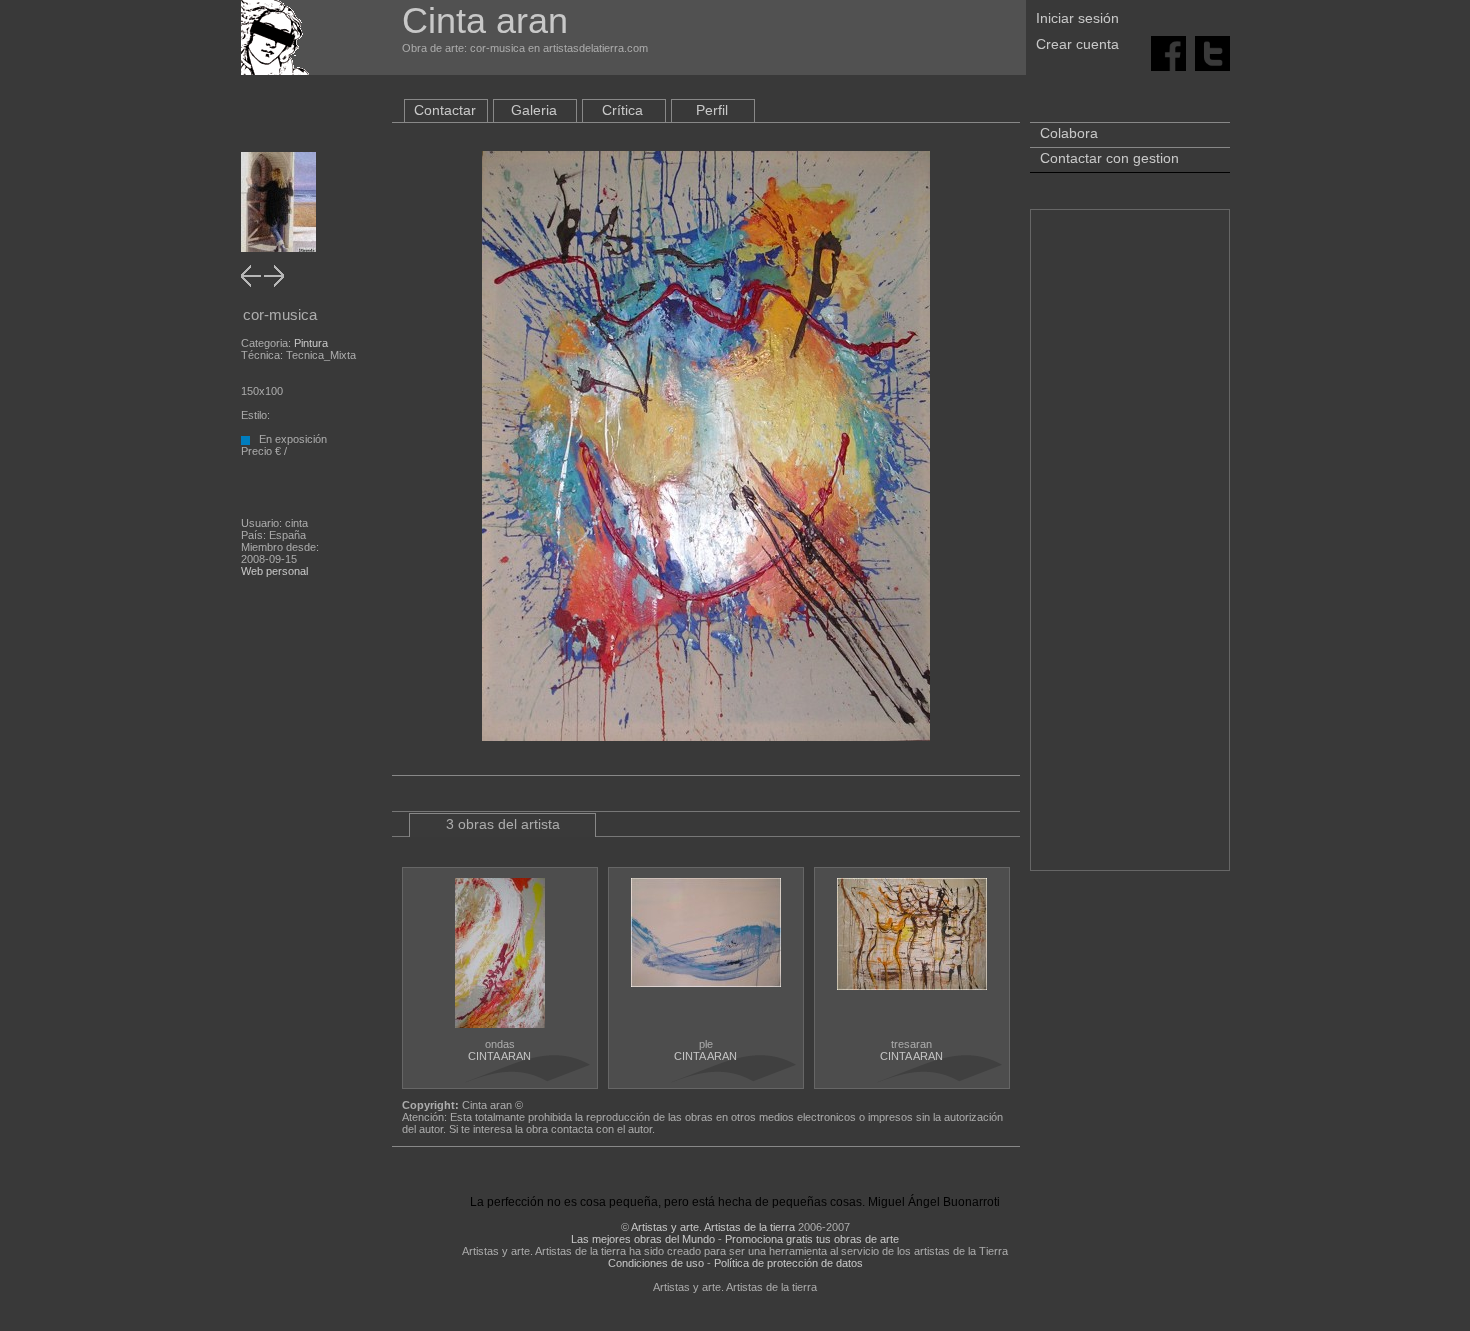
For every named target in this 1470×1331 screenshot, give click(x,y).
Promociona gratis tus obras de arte (812, 1239)
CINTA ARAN (499, 1056)
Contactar (445, 110)
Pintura (311, 343)
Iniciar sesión (1077, 18)
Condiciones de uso (656, 1263)
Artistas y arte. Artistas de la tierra (713, 1227)
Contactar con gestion (1109, 158)
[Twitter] (1212, 52)
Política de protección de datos (788, 1263)
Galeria (534, 110)
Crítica (622, 110)
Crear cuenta (1077, 44)
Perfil (712, 110)
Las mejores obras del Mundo (643, 1239)
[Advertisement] (1130, 550)
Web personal (274, 571)
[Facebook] (1168, 52)
